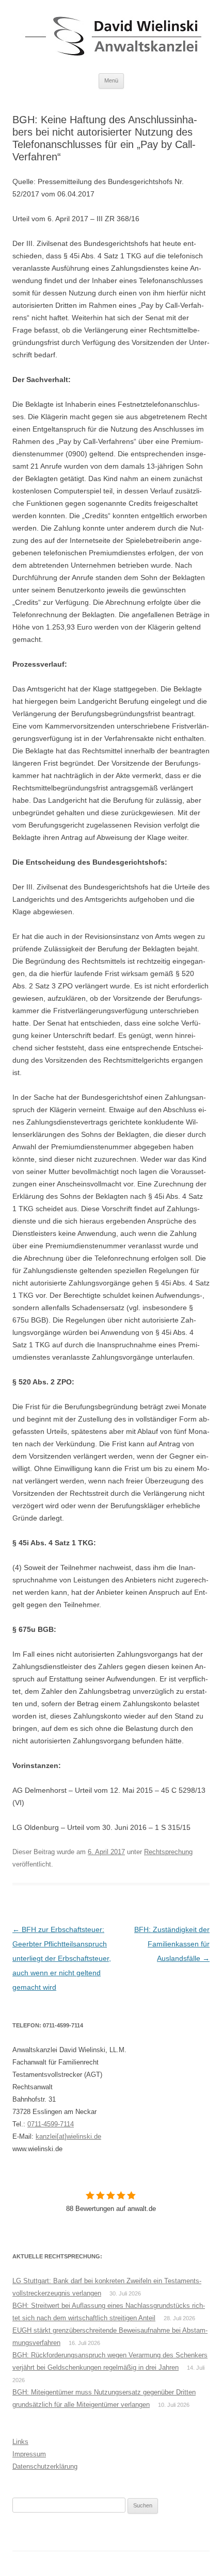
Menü (111, 80)
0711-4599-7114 (51, 2124)
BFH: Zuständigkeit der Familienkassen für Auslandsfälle (172, 1944)
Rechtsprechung (168, 1852)
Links (20, 2442)
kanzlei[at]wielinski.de (68, 2136)
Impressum (29, 2454)
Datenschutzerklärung (45, 2466)
